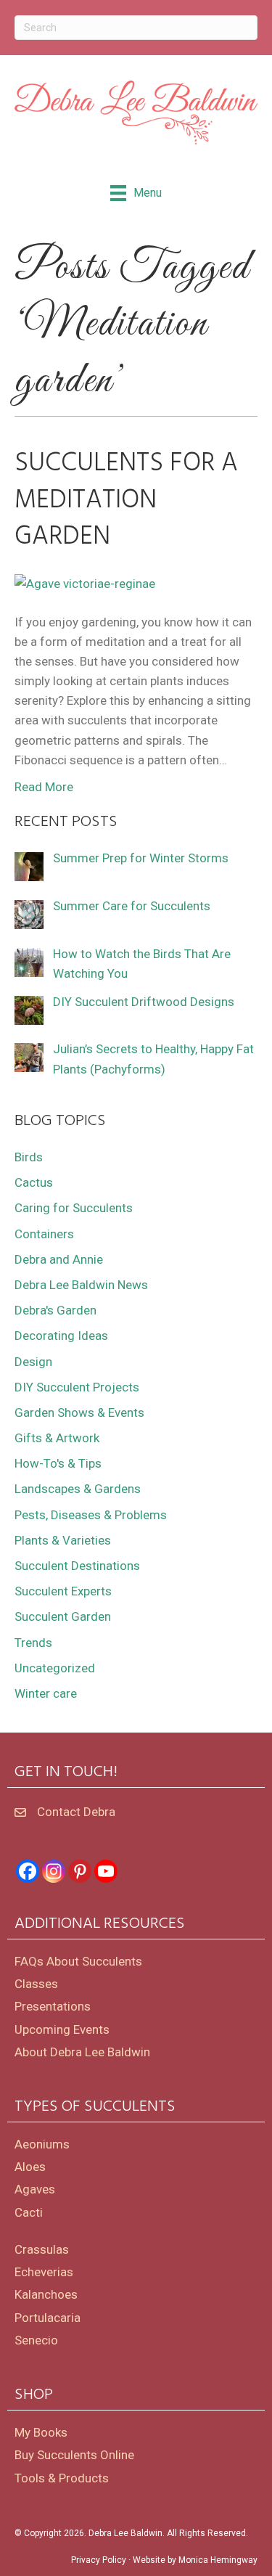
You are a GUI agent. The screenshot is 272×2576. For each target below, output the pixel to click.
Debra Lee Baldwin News (81, 1285)
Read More (44, 787)
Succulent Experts (63, 1591)
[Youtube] (106, 1871)
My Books (41, 2432)
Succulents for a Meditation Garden (126, 500)
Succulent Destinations (77, 1566)
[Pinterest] (80, 1871)
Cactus (34, 1182)
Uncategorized (55, 1668)
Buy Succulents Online (74, 2455)
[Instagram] (54, 1871)
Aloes (30, 2167)
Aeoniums (42, 2144)
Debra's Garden (55, 1310)
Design (33, 1362)
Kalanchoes (46, 2294)
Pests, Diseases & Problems (91, 1515)
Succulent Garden (63, 1616)
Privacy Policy (99, 2560)
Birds (29, 1157)
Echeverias (44, 2272)
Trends (33, 1643)
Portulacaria (48, 2318)
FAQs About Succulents (78, 1961)
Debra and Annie (59, 1259)
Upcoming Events (62, 2029)
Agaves (35, 2189)
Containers (44, 1234)
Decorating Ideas (61, 1336)
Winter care (46, 1693)
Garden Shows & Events (79, 1412)
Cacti (29, 2212)
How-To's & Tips (58, 1463)
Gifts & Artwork (57, 1438)
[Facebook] (28, 1871)
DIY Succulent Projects (77, 1387)
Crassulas (42, 2249)
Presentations (53, 2006)
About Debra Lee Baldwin (82, 2052)
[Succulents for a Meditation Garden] (85, 583)
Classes (36, 1984)
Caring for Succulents (74, 1208)
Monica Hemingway (218, 2560)
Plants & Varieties (63, 1540)
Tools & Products (62, 2478)
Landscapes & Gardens (78, 1489)
